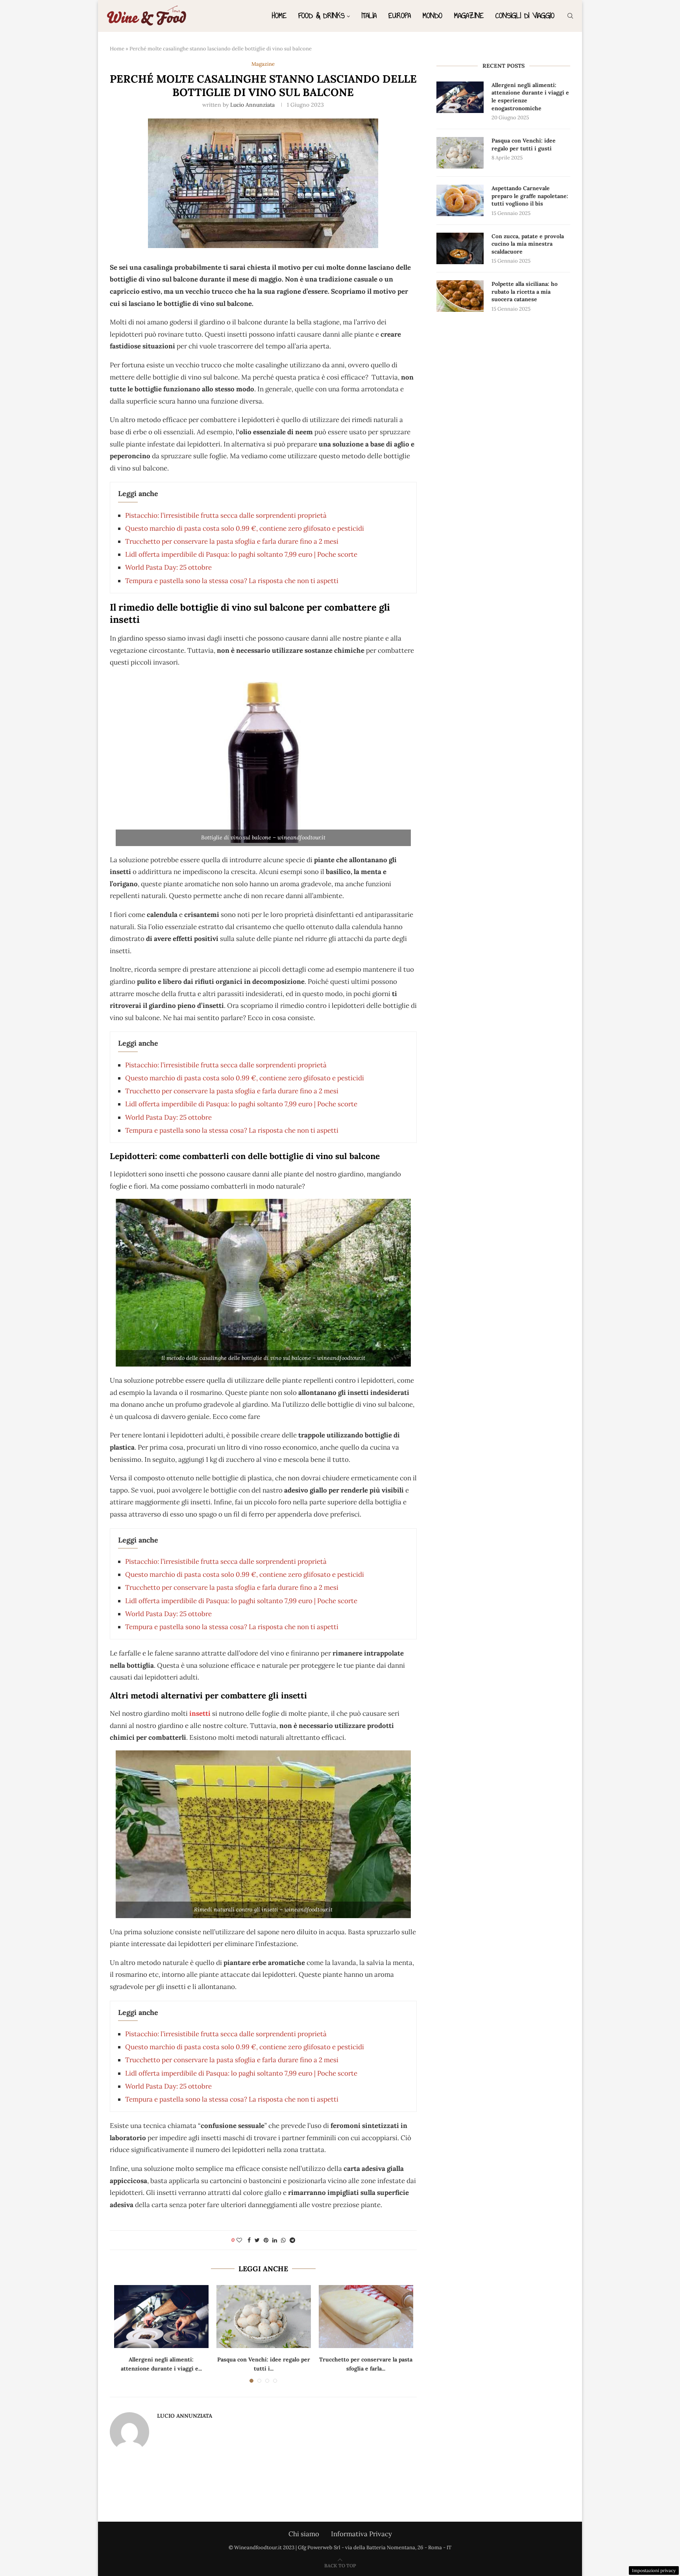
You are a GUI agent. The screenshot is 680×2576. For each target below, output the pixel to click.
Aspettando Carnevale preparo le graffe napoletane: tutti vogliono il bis (530, 196)
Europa (400, 16)
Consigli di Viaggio (525, 16)
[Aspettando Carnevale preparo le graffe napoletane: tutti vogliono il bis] (460, 200)
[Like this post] (239, 2240)
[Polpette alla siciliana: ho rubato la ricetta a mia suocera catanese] (460, 296)
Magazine (469, 16)
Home (279, 16)
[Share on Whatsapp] (283, 2240)
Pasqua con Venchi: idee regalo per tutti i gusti (524, 144)
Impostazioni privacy (654, 2570)
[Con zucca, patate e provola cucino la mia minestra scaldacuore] (460, 248)
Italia (369, 16)
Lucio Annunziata (252, 105)
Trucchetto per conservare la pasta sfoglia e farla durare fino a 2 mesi (232, 541)
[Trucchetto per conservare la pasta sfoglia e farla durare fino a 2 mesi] (366, 2317)
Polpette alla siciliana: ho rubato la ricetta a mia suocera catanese (525, 292)
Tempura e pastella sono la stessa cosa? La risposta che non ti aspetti (232, 581)
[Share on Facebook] (249, 2240)
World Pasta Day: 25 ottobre (168, 567)
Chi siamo (304, 2534)
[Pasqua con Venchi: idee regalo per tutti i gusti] (264, 2317)
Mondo (432, 16)
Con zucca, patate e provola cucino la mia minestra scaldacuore (528, 244)
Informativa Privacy (361, 2534)
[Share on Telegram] (292, 2240)
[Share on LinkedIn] (275, 2240)
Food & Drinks (322, 16)
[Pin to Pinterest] (266, 2240)
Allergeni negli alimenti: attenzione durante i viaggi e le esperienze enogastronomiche (530, 97)
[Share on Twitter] (257, 2240)
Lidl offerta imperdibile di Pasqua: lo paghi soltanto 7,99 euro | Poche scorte (241, 554)
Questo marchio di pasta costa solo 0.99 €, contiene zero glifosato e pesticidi (245, 528)
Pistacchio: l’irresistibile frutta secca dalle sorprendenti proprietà (226, 515)
